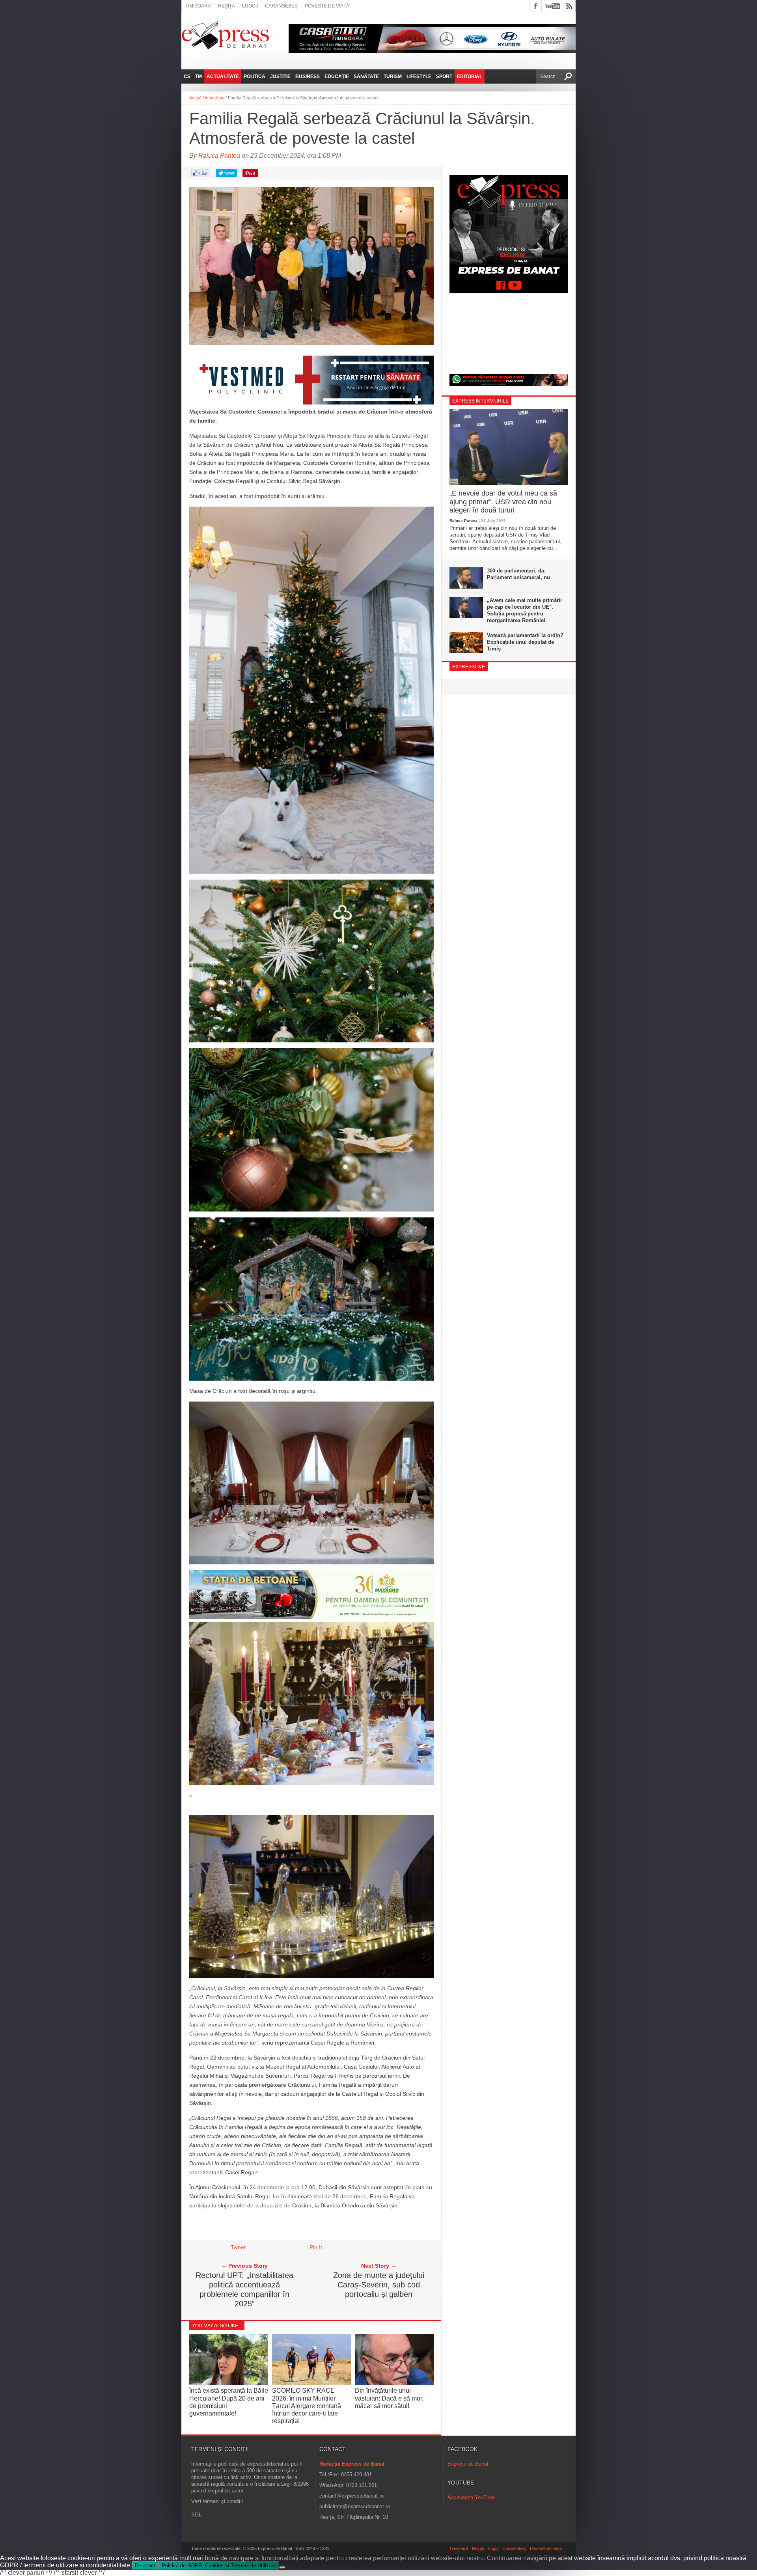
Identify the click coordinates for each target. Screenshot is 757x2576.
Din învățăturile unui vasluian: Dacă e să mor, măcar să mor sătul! (389, 2398)
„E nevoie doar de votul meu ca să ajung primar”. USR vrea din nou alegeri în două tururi (503, 502)
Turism (393, 76)
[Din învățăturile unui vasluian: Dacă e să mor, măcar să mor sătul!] (394, 2383)
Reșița (227, 6)
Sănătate (366, 76)
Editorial (470, 76)
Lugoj (250, 6)
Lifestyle (419, 76)
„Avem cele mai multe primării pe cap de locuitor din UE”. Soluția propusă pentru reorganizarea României (524, 610)
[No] (282, 2567)
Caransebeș (281, 6)
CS (187, 76)
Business (308, 76)
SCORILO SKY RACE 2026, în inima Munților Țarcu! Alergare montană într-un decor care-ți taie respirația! (307, 2406)
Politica (255, 76)
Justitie (280, 76)
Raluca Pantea (219, 156)
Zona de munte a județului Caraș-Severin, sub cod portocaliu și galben (379, 2285)
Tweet (238, 2247)
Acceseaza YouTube (471, 2497)
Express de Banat (468, 2464)
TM (199, 76)
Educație (337, 76)
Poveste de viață (327, 6)
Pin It (316, 2247)
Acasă (195, 98)
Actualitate (223, 76)
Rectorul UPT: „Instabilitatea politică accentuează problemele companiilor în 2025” (244, 2289)
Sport (444, 76)
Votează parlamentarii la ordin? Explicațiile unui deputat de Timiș (525, 642)
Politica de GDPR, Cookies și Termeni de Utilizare (219, 2566)
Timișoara (198, 6)
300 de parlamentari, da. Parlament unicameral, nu (518, 574)
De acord (145, 2566)
